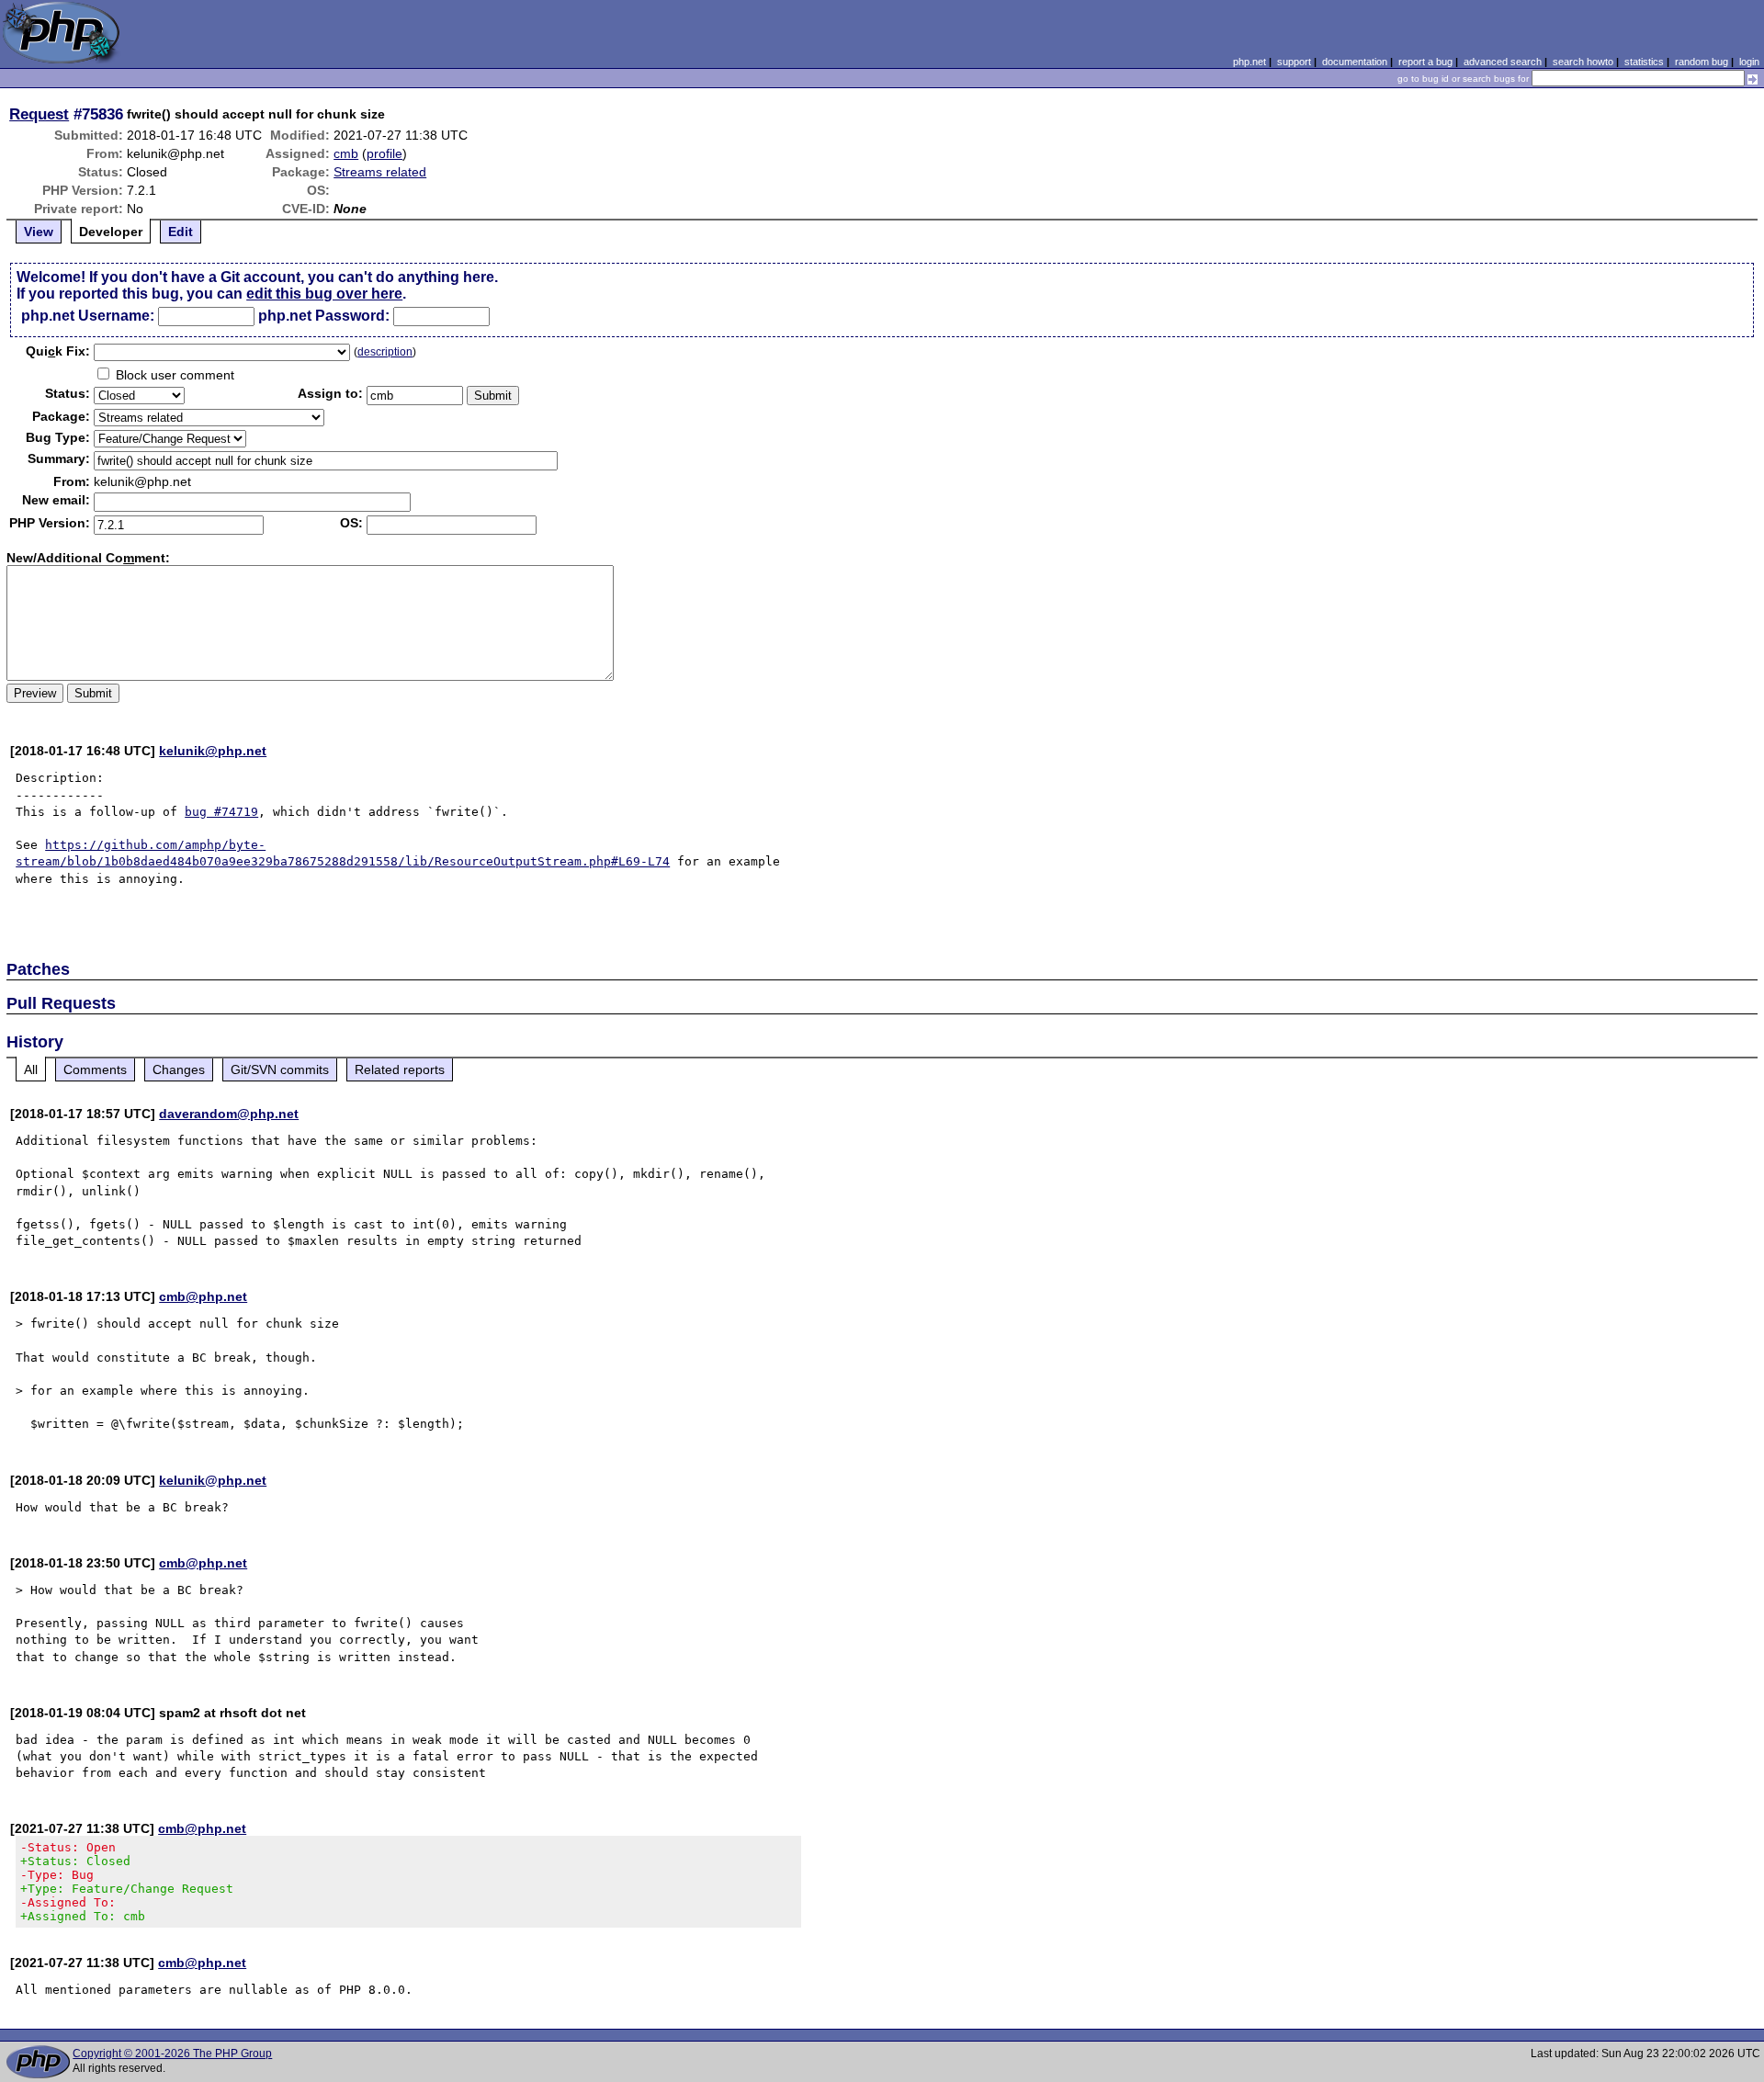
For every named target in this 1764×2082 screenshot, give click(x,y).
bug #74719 (221, 812)
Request (39, 114)
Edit (181, 232)
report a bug (1425, 62)
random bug (1702, 62)
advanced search (1503, 62)
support (1294, 62)
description (385, 352)
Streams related (380, 172)
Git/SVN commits (280, 1069)
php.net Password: (324, 316)
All (31, 1069)
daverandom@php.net (229, 1114)
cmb (346, 153)
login (1749, 62)
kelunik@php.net (213, 751)
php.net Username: (88, 316)
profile (384, 153)
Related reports (400, 1069)
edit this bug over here (324, 294)
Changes (179, 1069)
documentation (1355, 62)
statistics (1644, 62)
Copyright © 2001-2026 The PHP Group (172, 2054)
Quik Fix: (58, 351)
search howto (1583, 62)
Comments (95, 1069)
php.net (1249, 62)
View (39, 232)
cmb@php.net (203, 1296)
